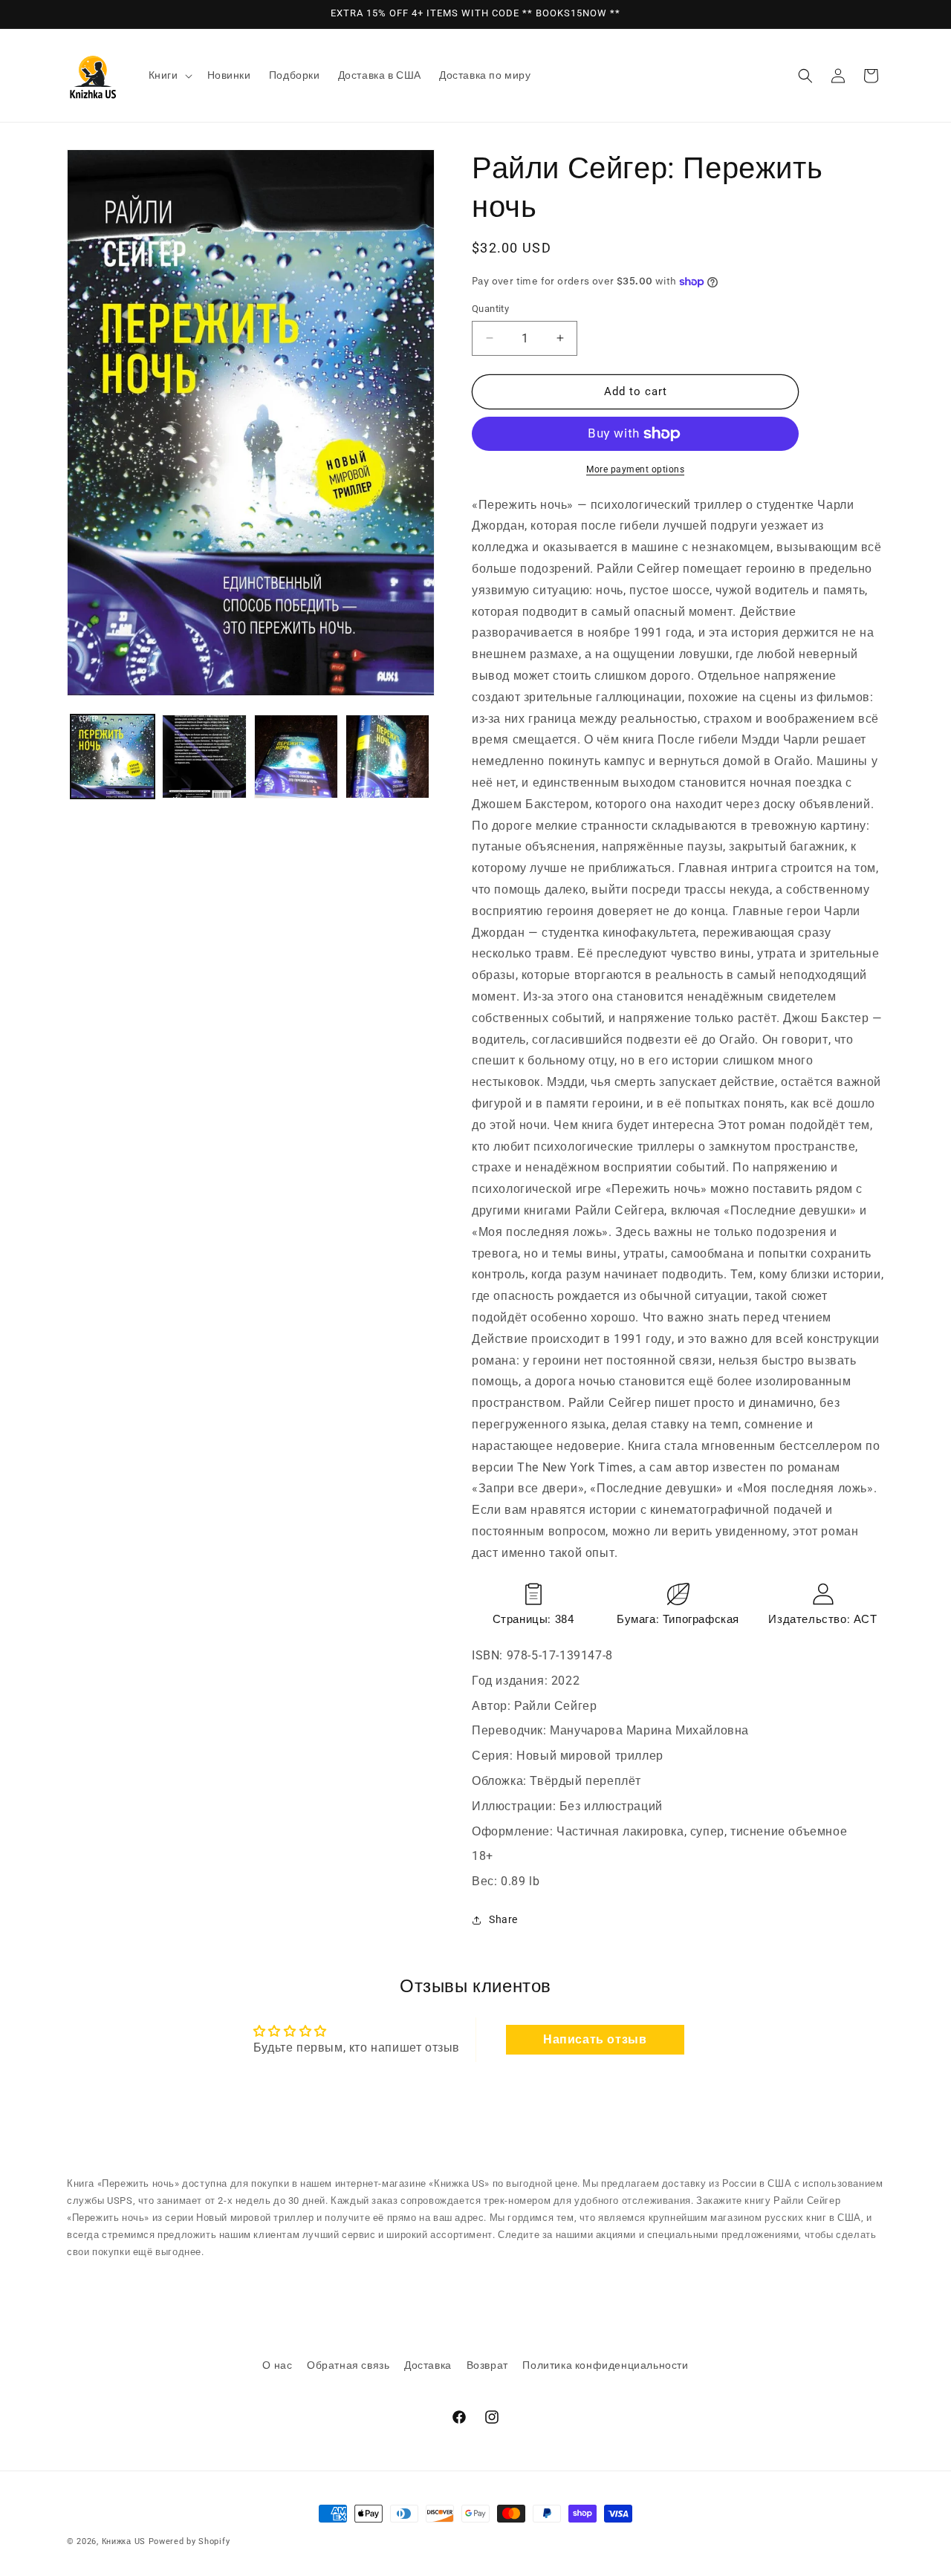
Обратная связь (348, 2365)
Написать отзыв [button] (595, 2039)
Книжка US (124, 2541)
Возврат (487, 2365)
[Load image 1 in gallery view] (113, 757)
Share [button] (503, 1919)
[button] (169, 75)
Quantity (490, 309)
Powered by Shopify (189, 2541)
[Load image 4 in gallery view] (387, 757)
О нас (277, 2365)
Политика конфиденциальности (605, 2365)
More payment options (635, 469)
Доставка (428, 2365)
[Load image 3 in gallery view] (296, 757)
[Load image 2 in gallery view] (204, 757)
